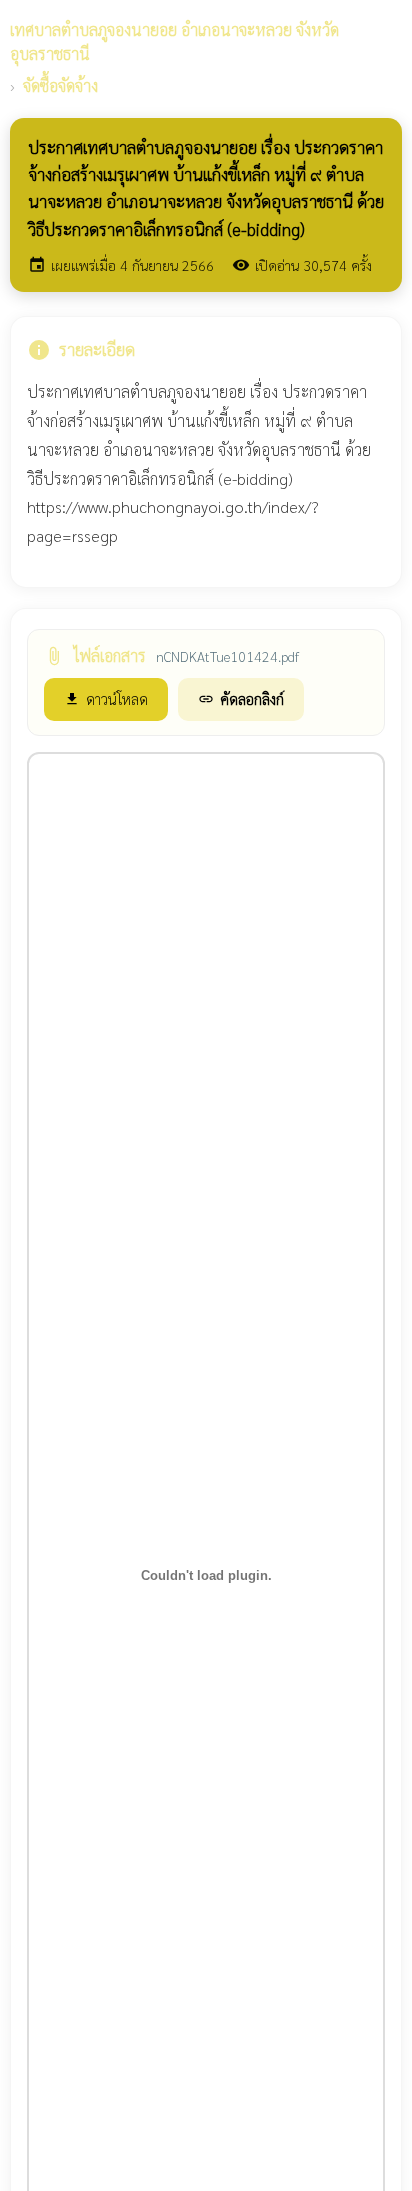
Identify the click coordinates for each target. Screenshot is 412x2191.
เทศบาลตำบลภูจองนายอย (174, 41)
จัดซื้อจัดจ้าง (60, 85)
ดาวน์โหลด (106, 698)
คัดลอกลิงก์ (241, 698)
